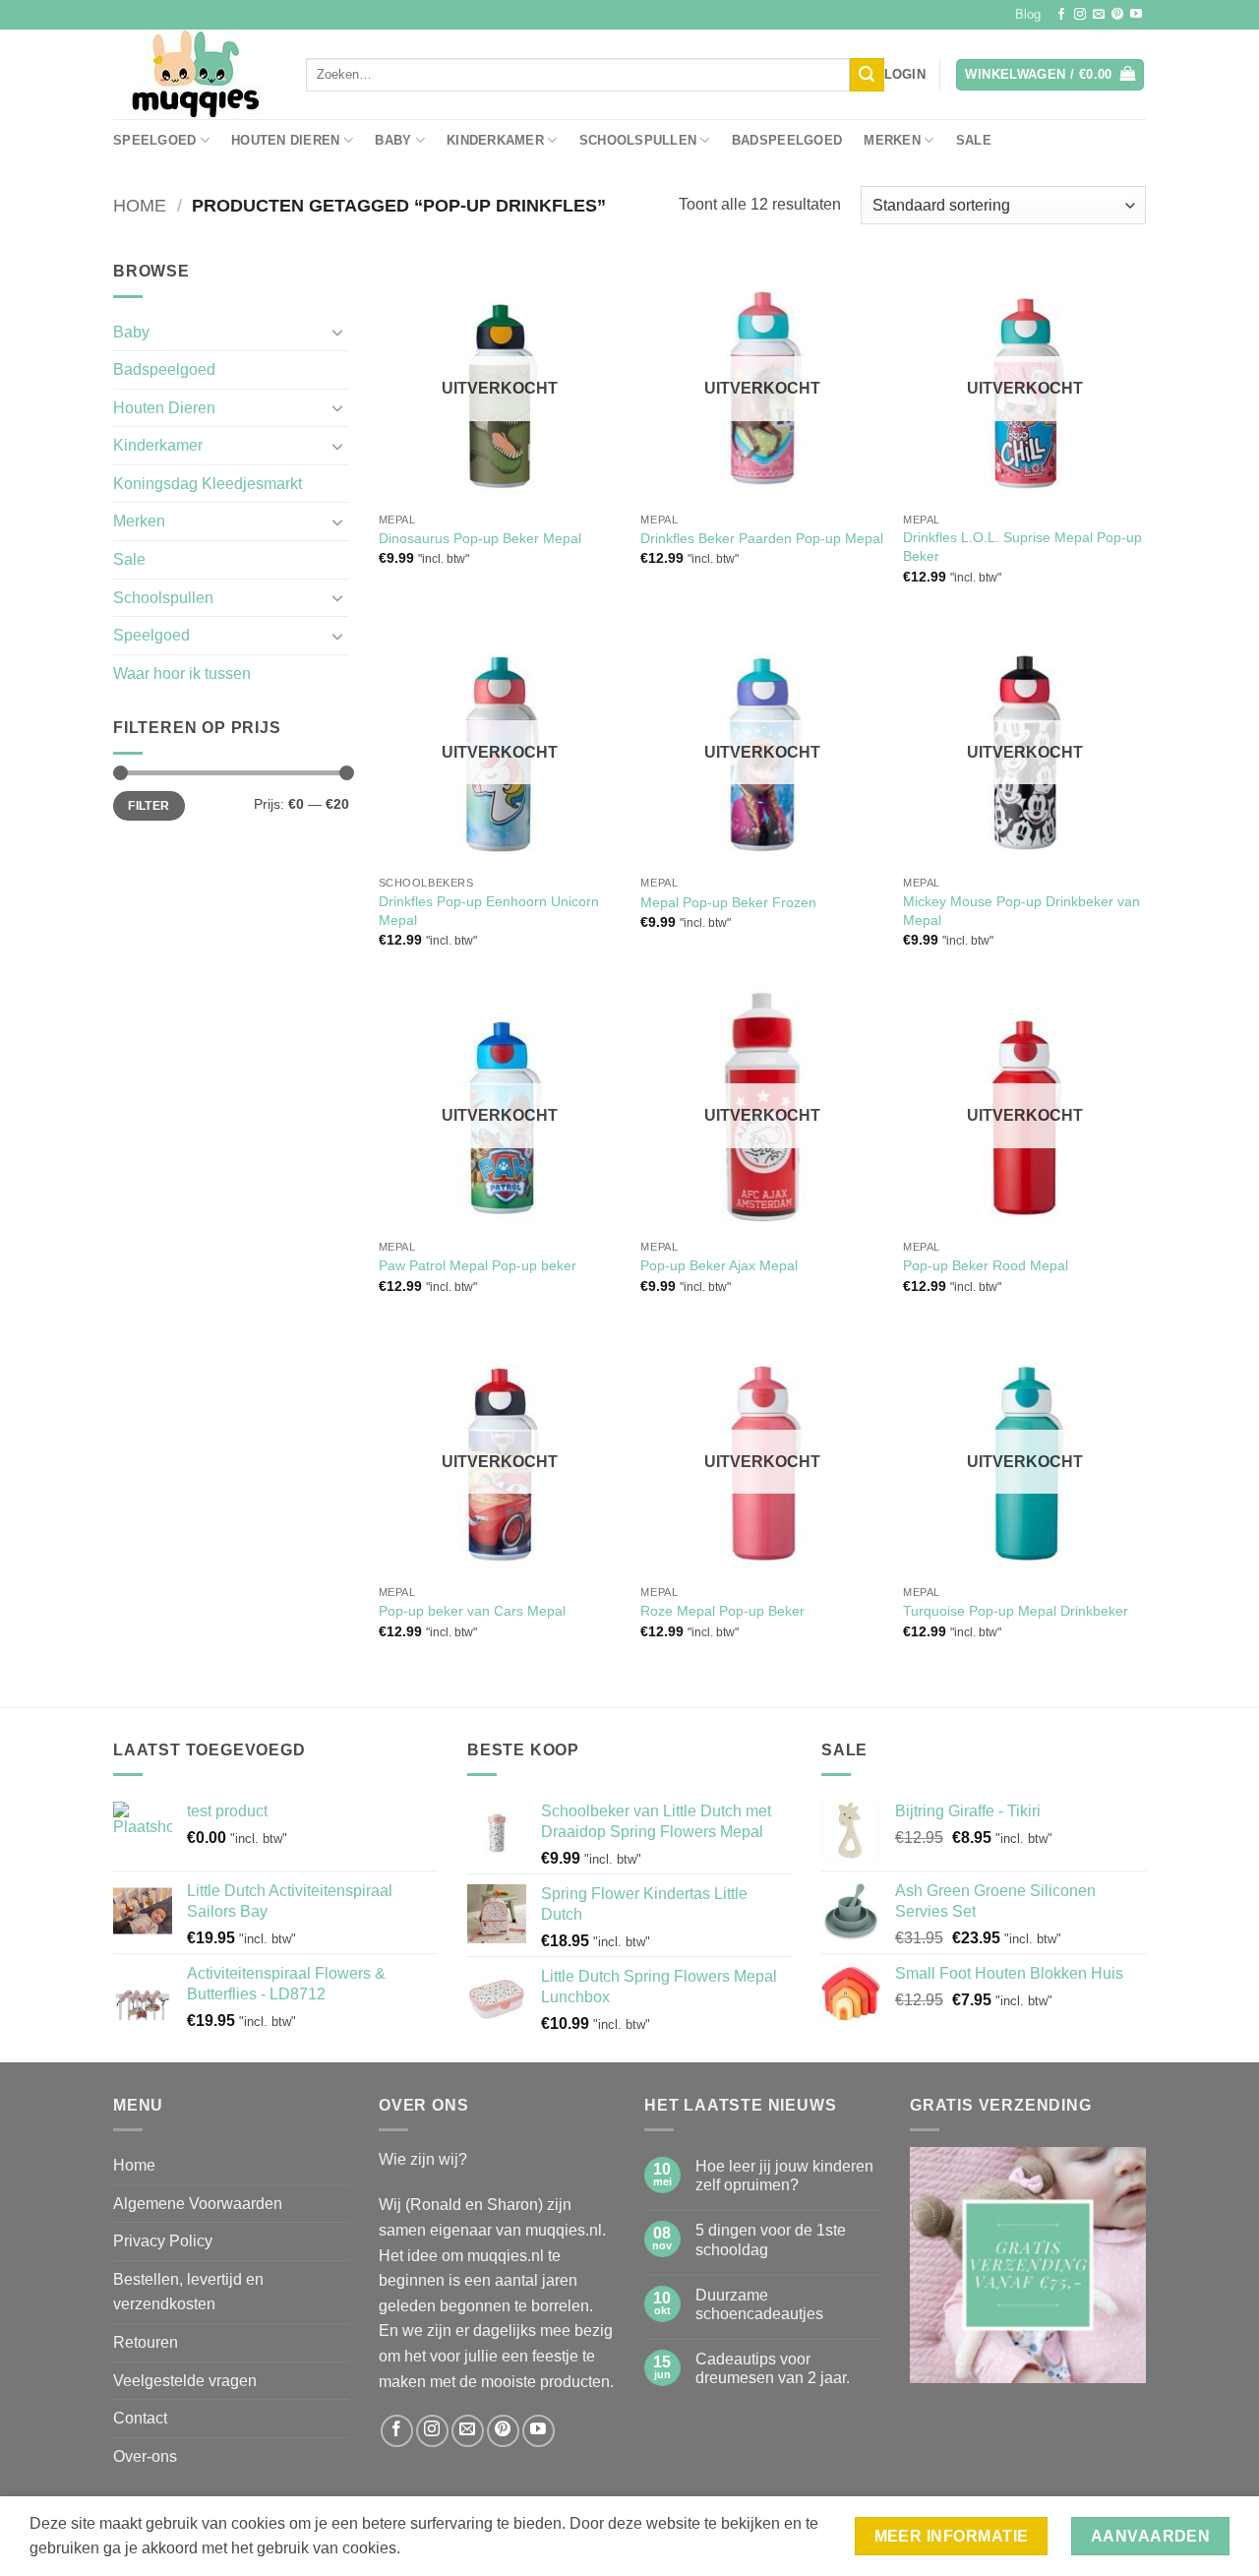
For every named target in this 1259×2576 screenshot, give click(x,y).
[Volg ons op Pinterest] (1117, 15)
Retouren (146, 2342)
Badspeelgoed (787, 140)
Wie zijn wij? (423, 2159)
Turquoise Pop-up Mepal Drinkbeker (1016, 1611)
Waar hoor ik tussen (182, 674)
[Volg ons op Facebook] (1061, 15)
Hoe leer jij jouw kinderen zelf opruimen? (784, 2176)
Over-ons (145, 2456)
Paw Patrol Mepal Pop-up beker (478, 1265)
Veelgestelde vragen (185, 2381)
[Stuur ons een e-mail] (1099, 15)
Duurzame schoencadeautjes (759, 2304)
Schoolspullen (638, 140)
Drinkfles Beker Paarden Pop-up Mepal (762, 538)
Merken (892, 140)
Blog (1028, 14)
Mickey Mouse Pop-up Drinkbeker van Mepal (1021, 911)
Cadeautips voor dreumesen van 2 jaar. (773, 2368)
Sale (974, 140)
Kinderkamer (495, 140)
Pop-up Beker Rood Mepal (986, 1265)
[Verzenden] (867, 75)
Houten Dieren (285, 140)
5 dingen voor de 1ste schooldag (771, 2239)
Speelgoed (154, 140)
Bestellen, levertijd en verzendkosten (188, 2292)
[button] (905, 75)
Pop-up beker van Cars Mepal (472, 1611)
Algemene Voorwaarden (198, 2204)
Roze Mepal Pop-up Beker (722, 1611)
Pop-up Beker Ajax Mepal (719, 1265)
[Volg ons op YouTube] (1136, 15)
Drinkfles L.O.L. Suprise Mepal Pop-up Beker (1022, 547)
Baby (393, 140)
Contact (140, 2418)
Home (140, 205)
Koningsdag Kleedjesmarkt (208, 484)
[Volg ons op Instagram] (1080, 15)
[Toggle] (337, 332)
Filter (149, 806)
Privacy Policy (163, 2241)
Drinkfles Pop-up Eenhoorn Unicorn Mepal (489, 911)
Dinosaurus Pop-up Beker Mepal (480, 538)
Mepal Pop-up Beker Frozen (728, 902)
